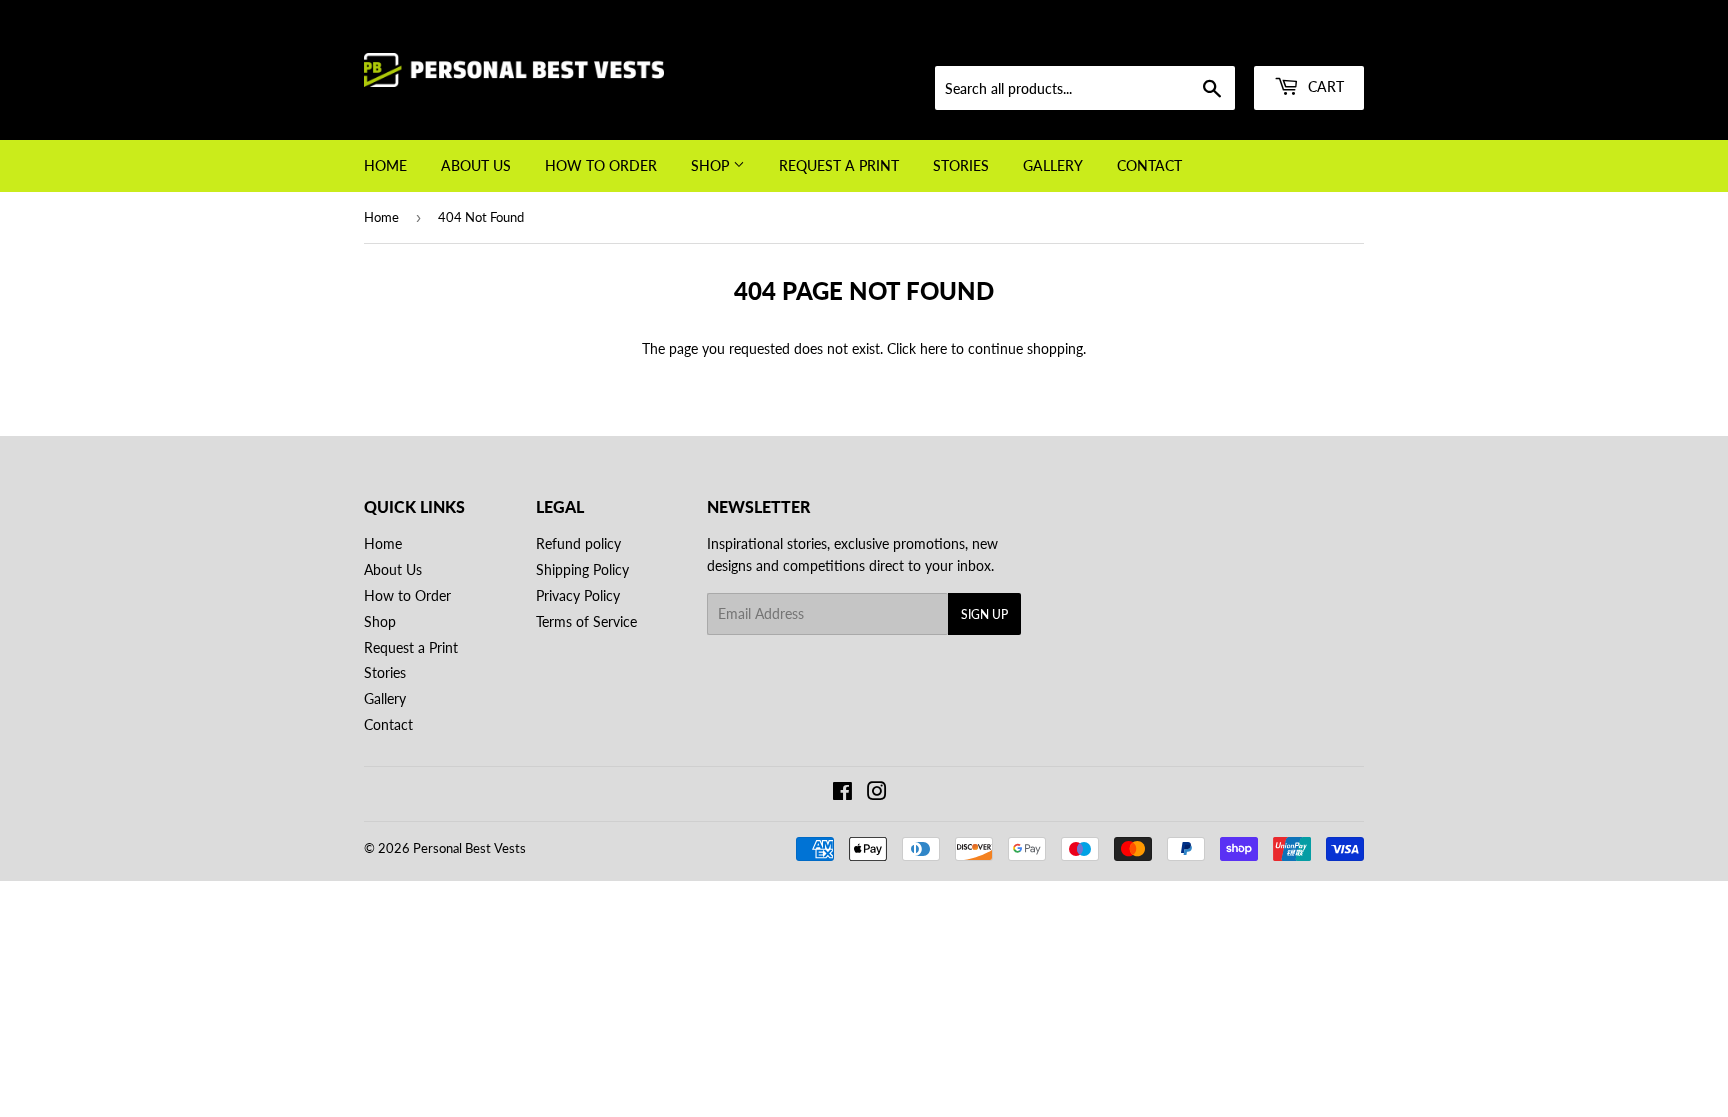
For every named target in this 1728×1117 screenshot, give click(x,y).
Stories (961, 165)
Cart (1324, 86)
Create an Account (1315, 41)
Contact (1149, 165)
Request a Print (839, 165)
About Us (476, 165)
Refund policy (578, 543)
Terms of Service (586, 621)
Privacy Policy (578, 595)
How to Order (601, 165)
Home (385, 165)
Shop (712, 165)
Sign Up (984, 614)
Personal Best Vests (469, 848)
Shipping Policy (582, 569)
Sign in (1221, 41)
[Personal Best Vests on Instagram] (877, 793)
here (933, 348)
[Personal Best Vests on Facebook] (842, 793)
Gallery (1053, 165)
